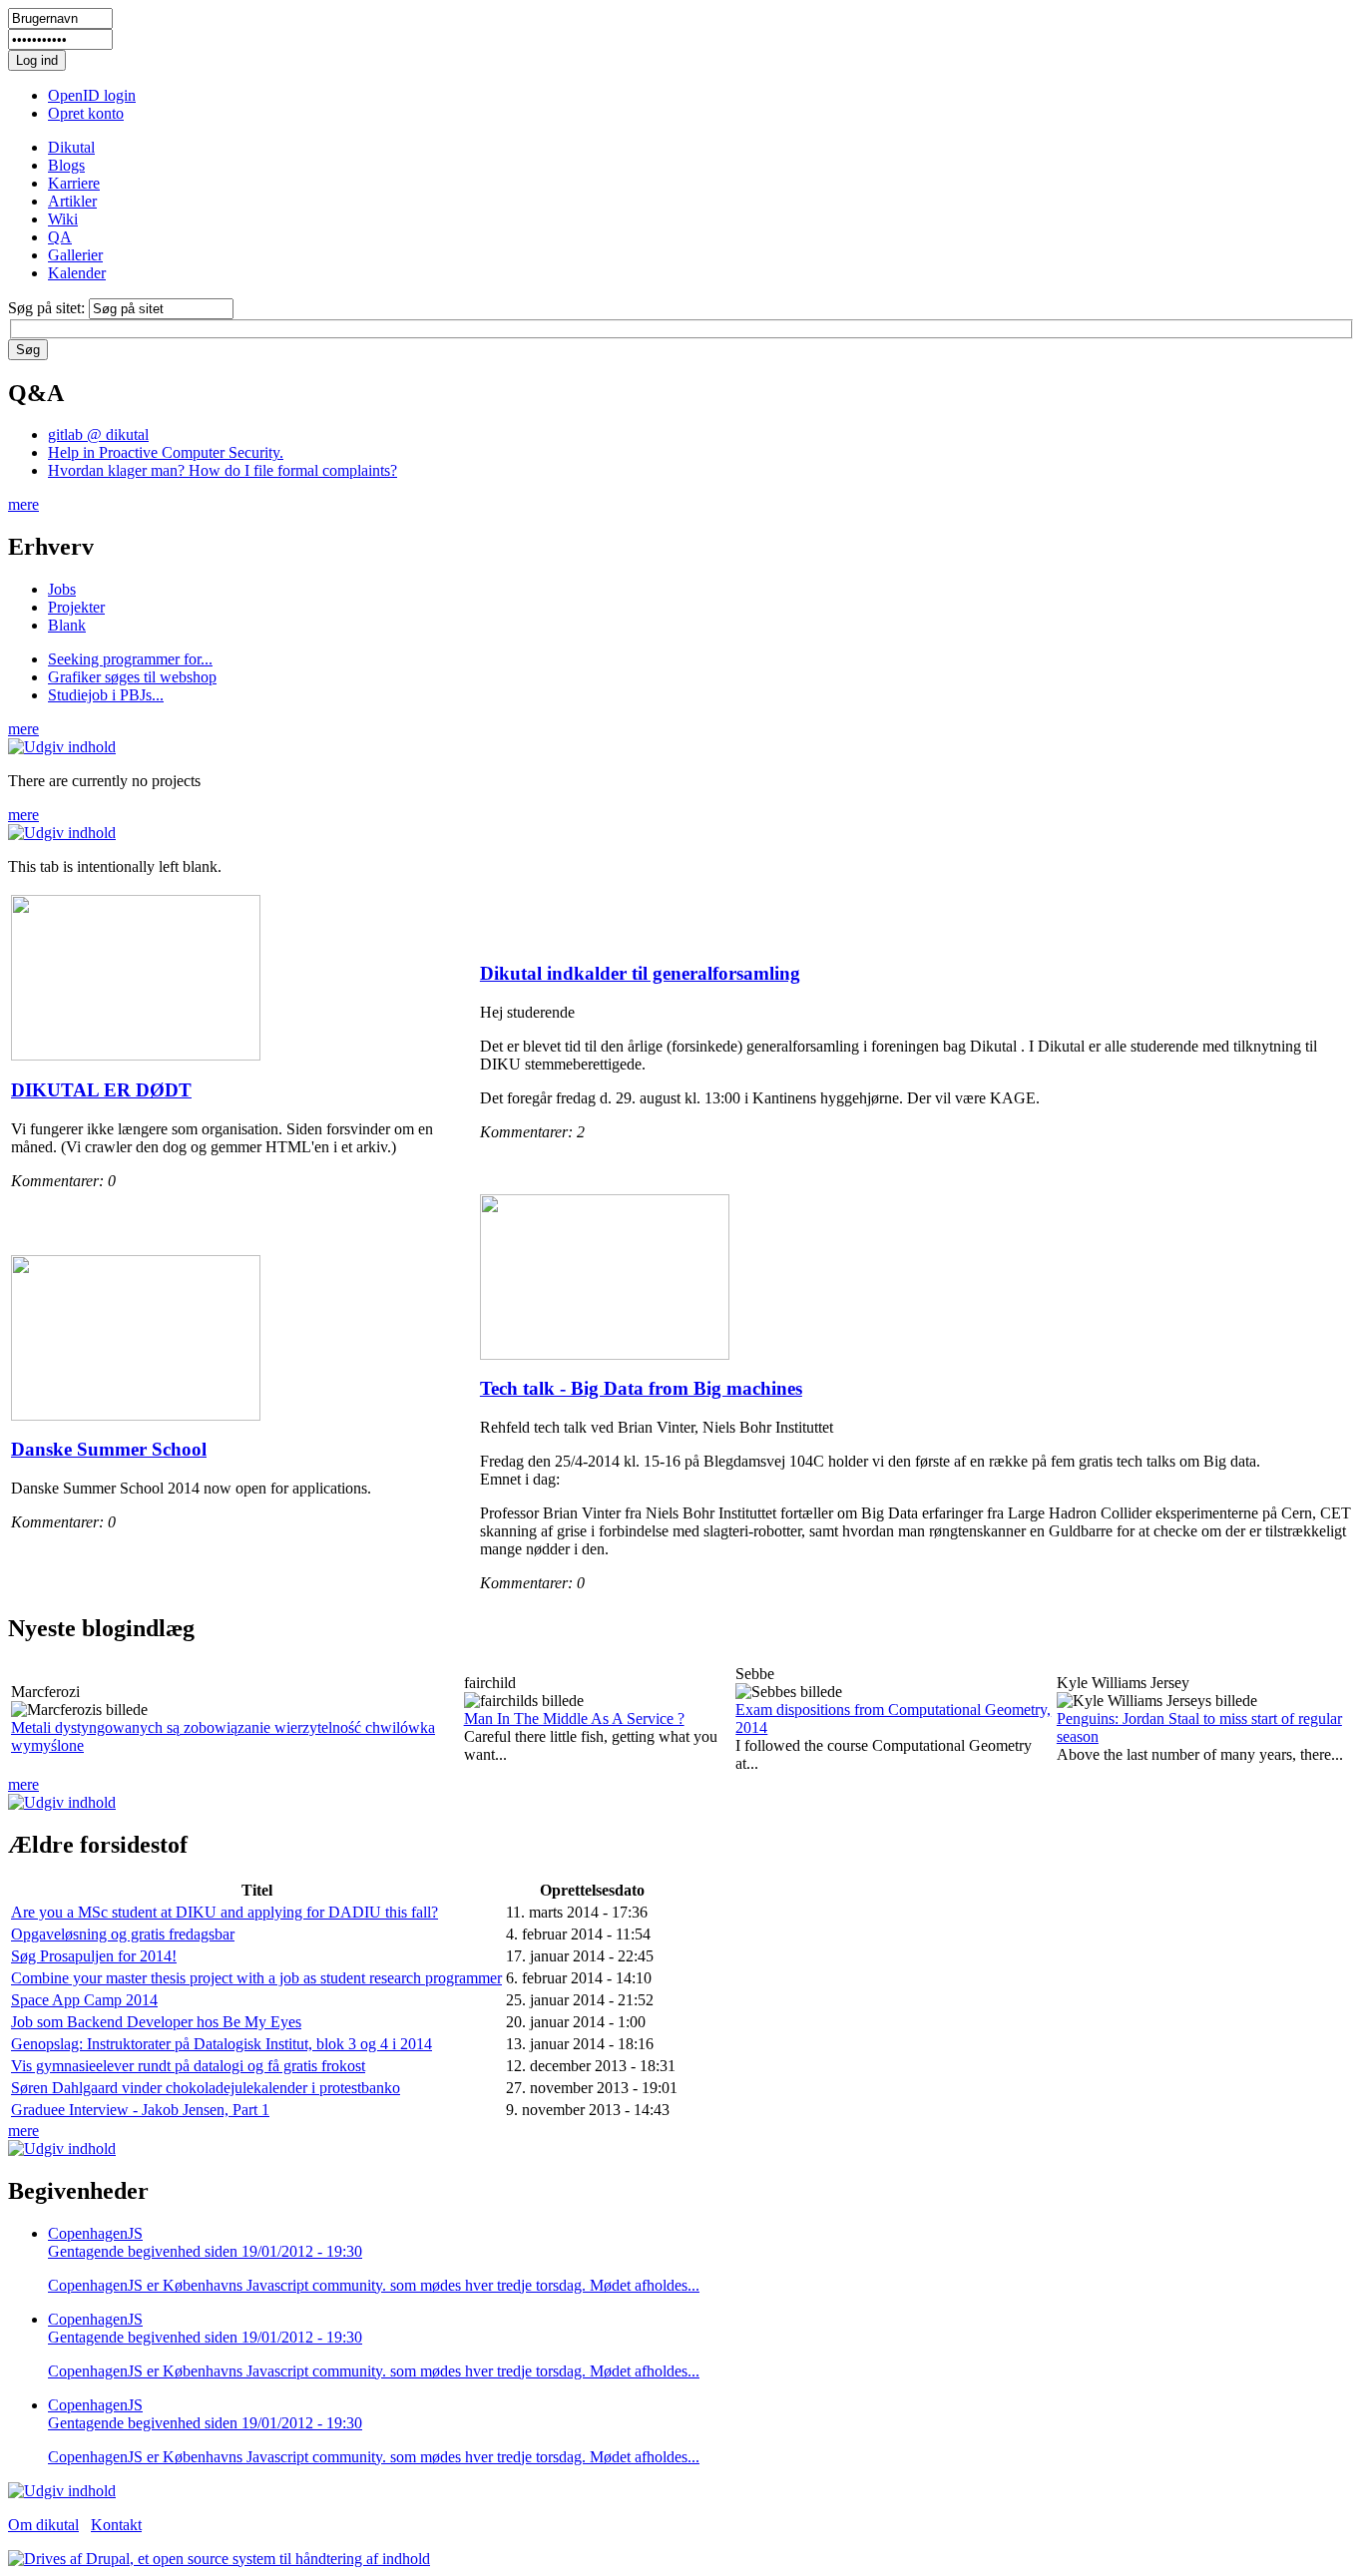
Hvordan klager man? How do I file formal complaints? (223, 470)
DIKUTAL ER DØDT (101, 1090)
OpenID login (92, 95)
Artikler (72, 201)
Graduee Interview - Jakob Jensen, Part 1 (140, 2110)
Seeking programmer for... (130, 659)
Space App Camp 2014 (84, 2000)
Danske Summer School (109, 1449)
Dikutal (71, 147)
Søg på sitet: (48, 308)
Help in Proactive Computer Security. (166, 452)
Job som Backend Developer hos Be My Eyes (156, 2022)
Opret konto (86, 113)
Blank (67, 625)
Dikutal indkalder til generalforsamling (640, 973)
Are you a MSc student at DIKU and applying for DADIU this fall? (225, 1912)
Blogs (66, 165)
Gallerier (75, 255)
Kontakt (116, 2525)
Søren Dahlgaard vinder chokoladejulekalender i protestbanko (206, 2088)
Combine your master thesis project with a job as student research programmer (256, 1978)
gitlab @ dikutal (98, 434)
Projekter (76, 607)
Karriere (74, 183)
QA (60, 237)
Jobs (62, 589)
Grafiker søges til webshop (132, 677)
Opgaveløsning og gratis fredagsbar (123, 1934)
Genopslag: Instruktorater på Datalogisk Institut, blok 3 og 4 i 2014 (222, 2044)
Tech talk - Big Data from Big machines (641, 1388)
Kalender (77, 273)
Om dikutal (43, 2525)
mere (23, 504)
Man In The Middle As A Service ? (574, 1718)
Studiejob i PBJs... (106, 695)
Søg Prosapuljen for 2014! (94, 1956)
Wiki (63, 219)
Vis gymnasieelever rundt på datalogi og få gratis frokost (188, 2066)
